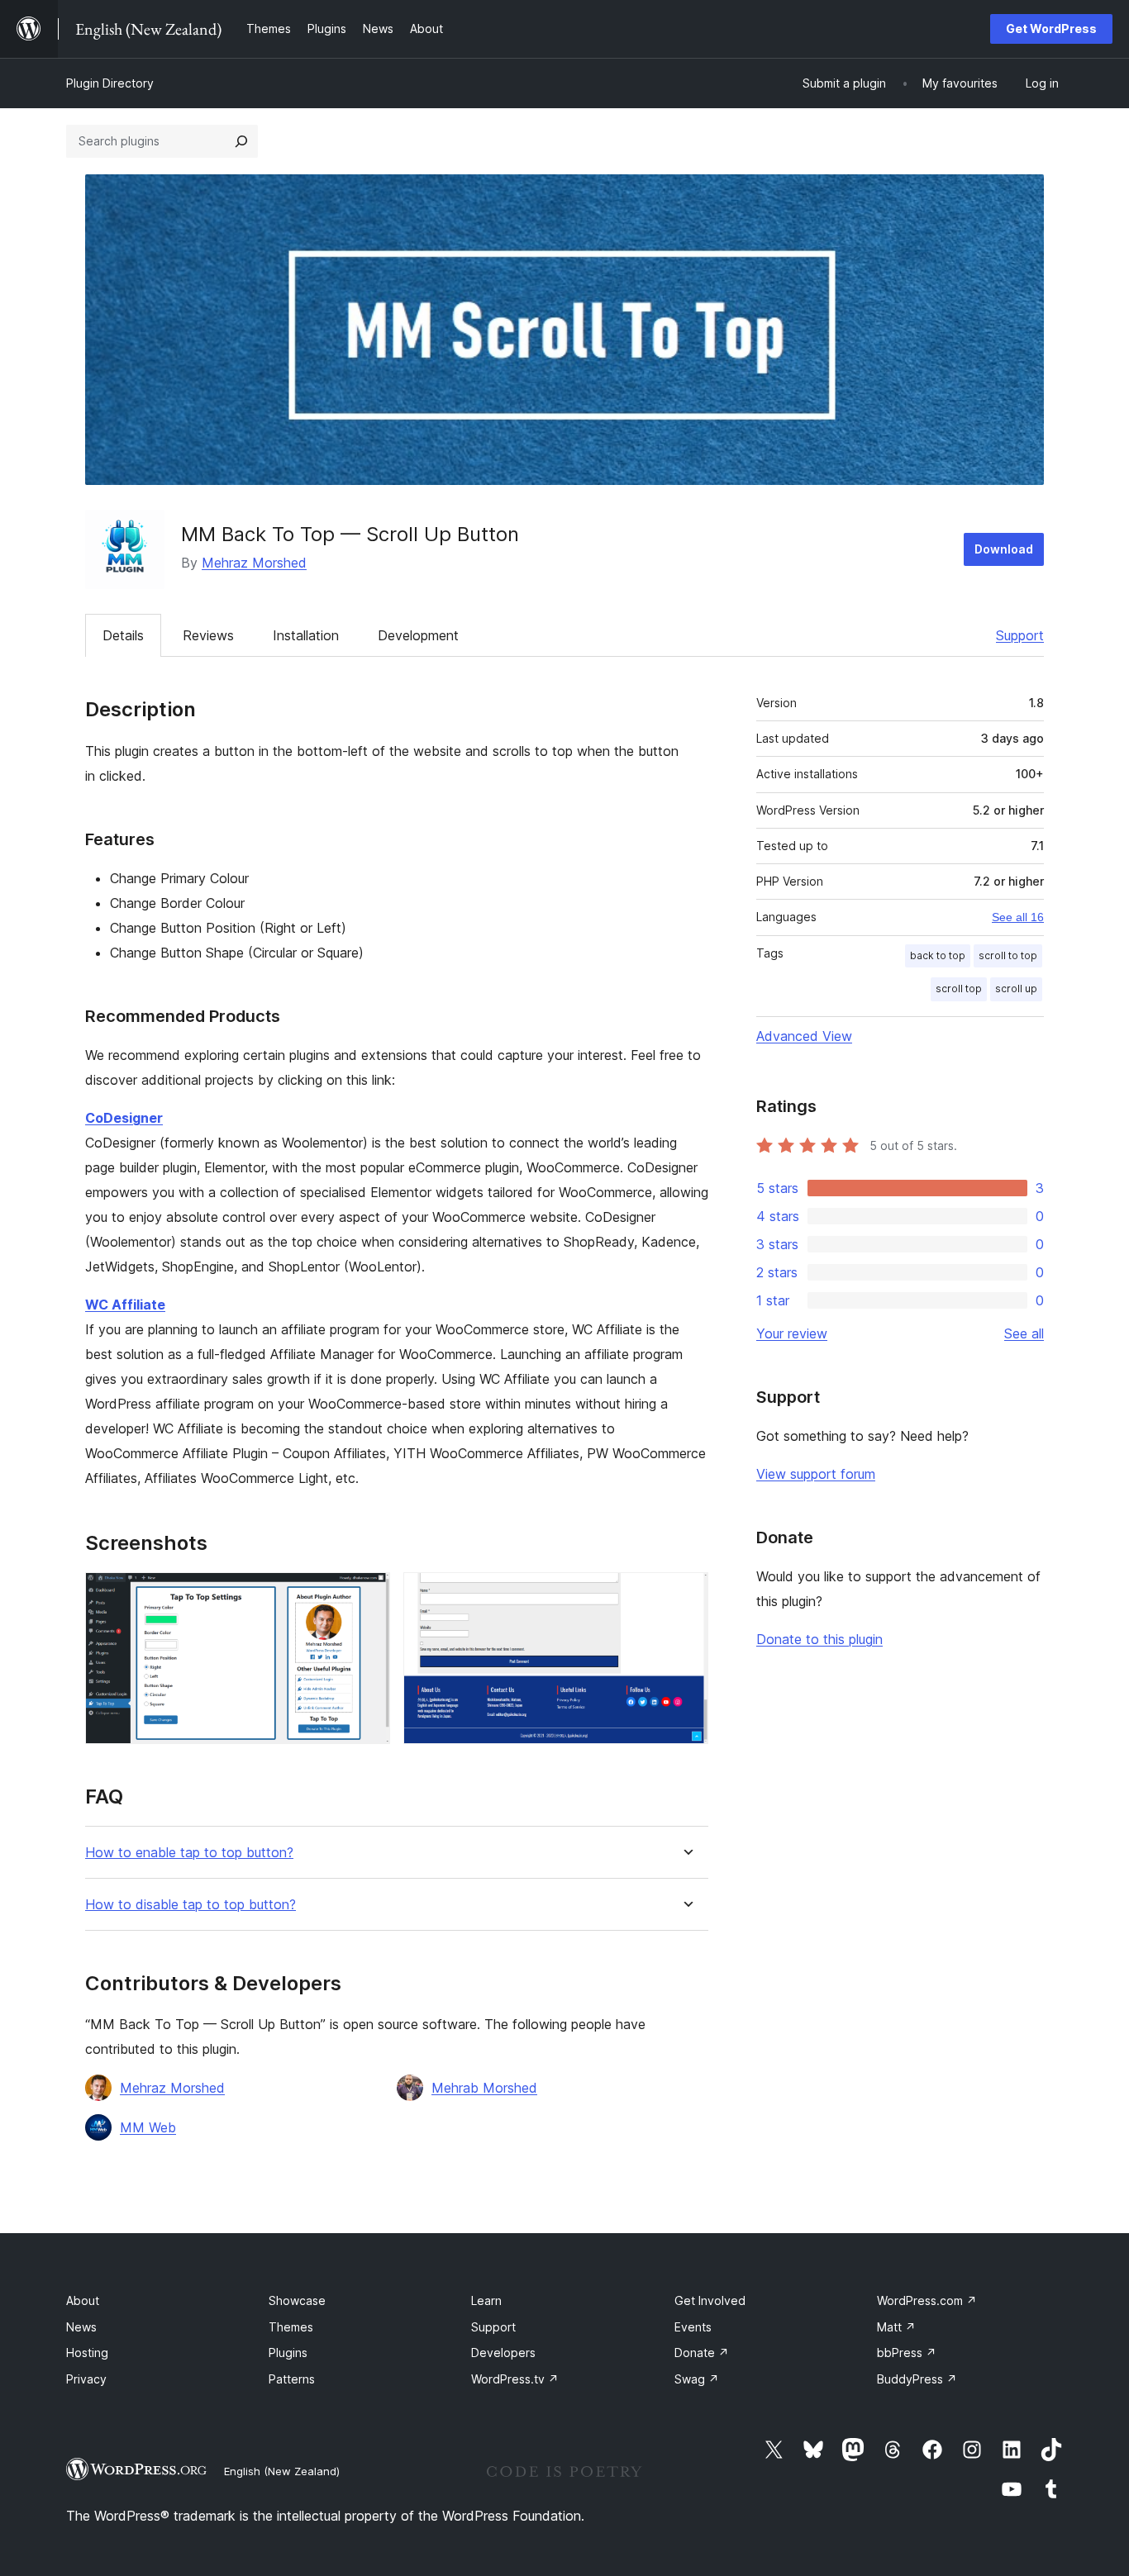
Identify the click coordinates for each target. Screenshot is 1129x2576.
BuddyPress (917, 2379)
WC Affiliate (125, 1305)
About (83, 2300)
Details (123, 635)
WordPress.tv (515, 2379)
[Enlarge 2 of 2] (686, 1595)
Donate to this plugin (819, 1639)
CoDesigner (124, 1118)
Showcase (297, 2300)
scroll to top (1008, 955)
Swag (697, 2379)
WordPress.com (927, 2300)
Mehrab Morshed (484, 2088)
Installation (306, 635)
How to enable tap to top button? (189, 1853)
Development (418, 635)
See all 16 (1018, 917)
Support (1020, 635)
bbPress (907, 2353)
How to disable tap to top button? (191, 1905)
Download (1004, 549)
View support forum (816, 1474)
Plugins (288, 2353)
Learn (486, 2300)
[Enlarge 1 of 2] (368, 1595)
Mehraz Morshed (254, 563)
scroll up (1016, 989)
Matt (896, 2327)
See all (1024, 1333)
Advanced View (804, 1036)
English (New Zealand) (282, 2471)
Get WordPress (1051, 29)
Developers (503, 2353)
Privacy (86, 2379)
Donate (702, 2353)
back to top (938, 955)
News (81, 2327)
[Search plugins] (241, 141)
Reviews (208, 635)
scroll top (959, 989)
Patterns (292, 2379)
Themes (291, 2327)
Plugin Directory (110, 83)
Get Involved (710, 2300)
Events (693, 2327)
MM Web (148, 2127)
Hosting (87, 2353)
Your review (792, 1333)
